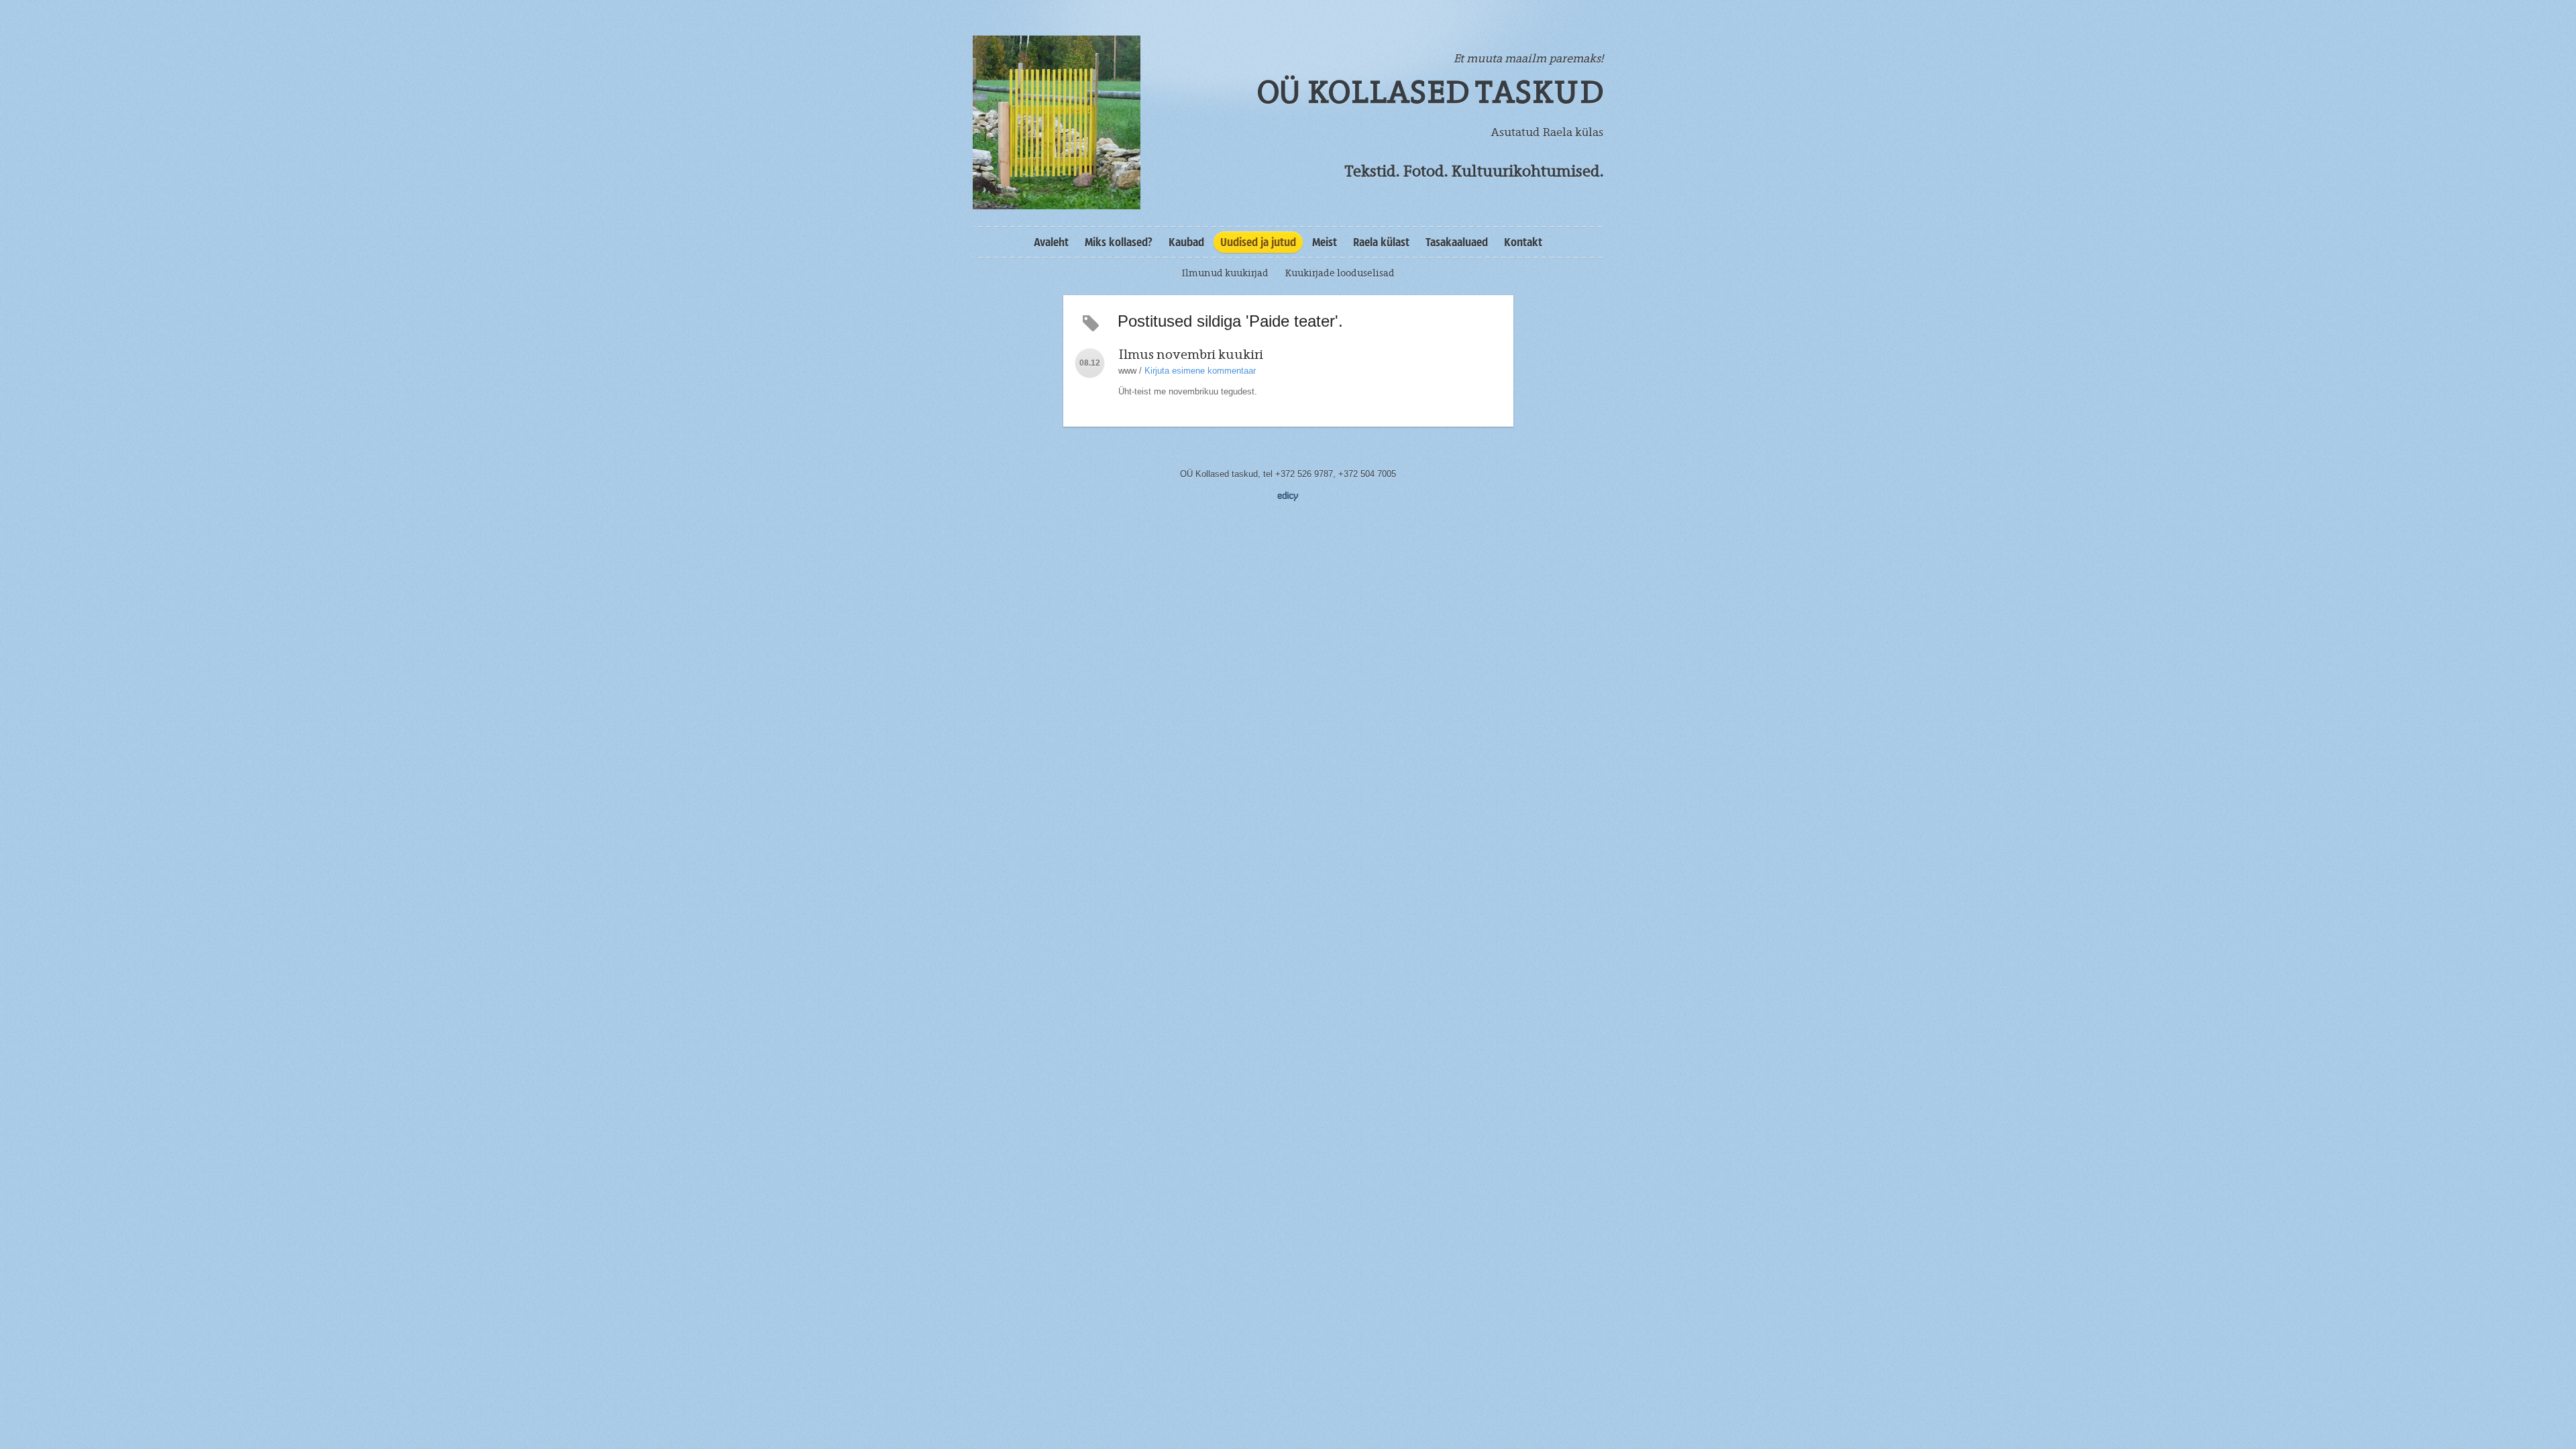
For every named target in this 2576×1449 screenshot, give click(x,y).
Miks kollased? (1119, 242)
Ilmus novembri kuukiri (1191, 355)
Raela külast (1381, 242)
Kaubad (1186, 242)
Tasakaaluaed (1457, 242)
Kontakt (1523, 242)
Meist (1325, 242)
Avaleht (1051, 242)
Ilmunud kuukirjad (1225, 273)
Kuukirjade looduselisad (1340, 273)
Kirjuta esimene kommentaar (1200, 371)
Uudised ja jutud (1258, 242)
